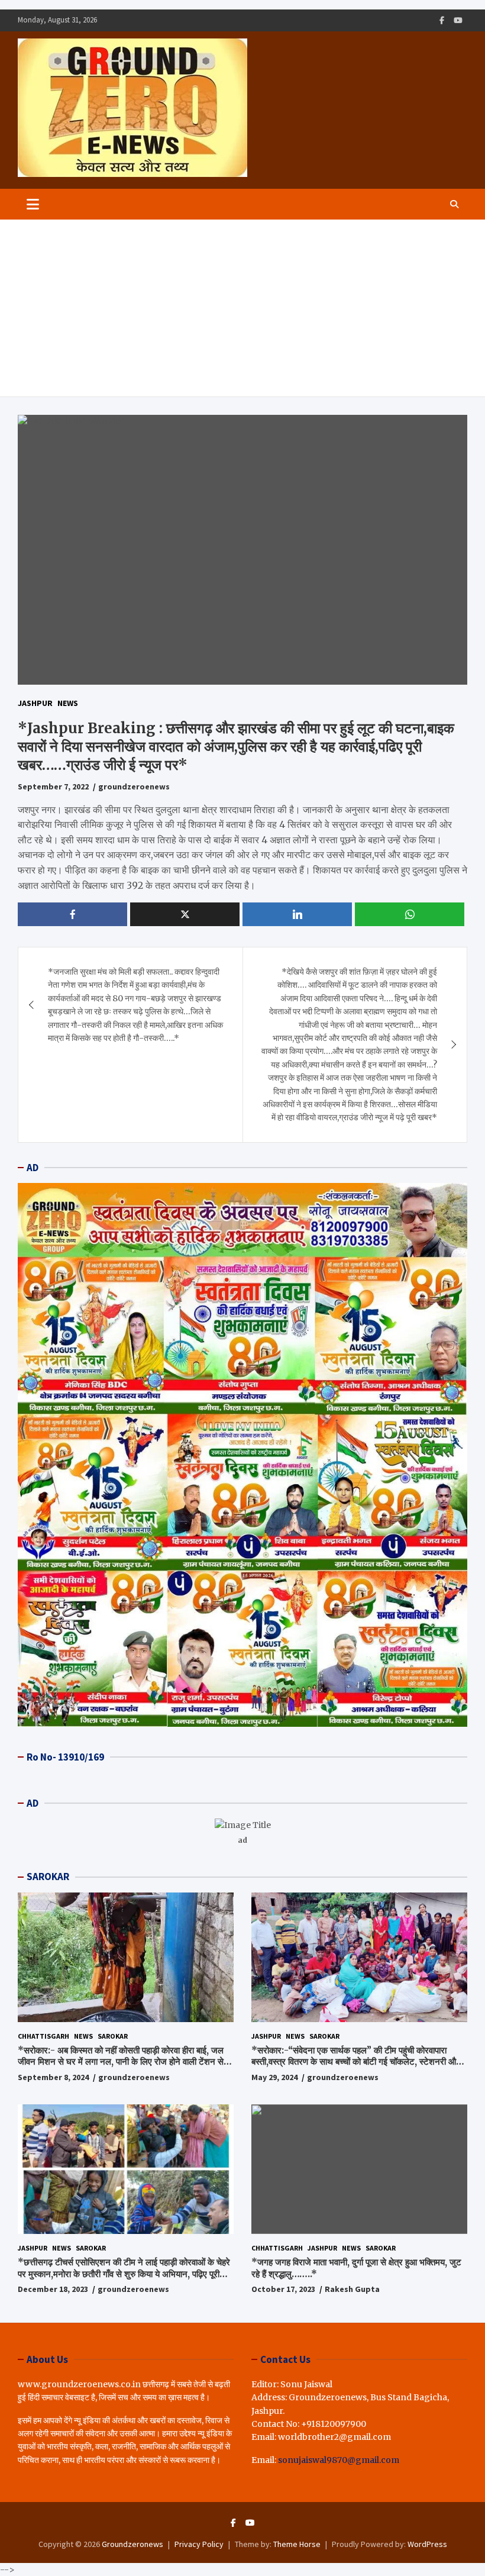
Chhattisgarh (43, 2036)
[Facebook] (442, 20)
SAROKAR (48, 1877)
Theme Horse (297, 2544)
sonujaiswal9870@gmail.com (339, 2460)
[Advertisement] (242, 308)
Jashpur (35, 703)
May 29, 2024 (274, 2077)
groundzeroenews (134, 786)
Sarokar (113, 2036)
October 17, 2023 (283, 2289)
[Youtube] (458, 20)
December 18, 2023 (53, 2289)
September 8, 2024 (53, 2077)
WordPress (427, 2544)
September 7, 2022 (53, 786)
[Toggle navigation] (33, 204)
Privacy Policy (199, 2544)
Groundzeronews (132, 2544)
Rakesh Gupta (352, 2289)
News (68, 703)
